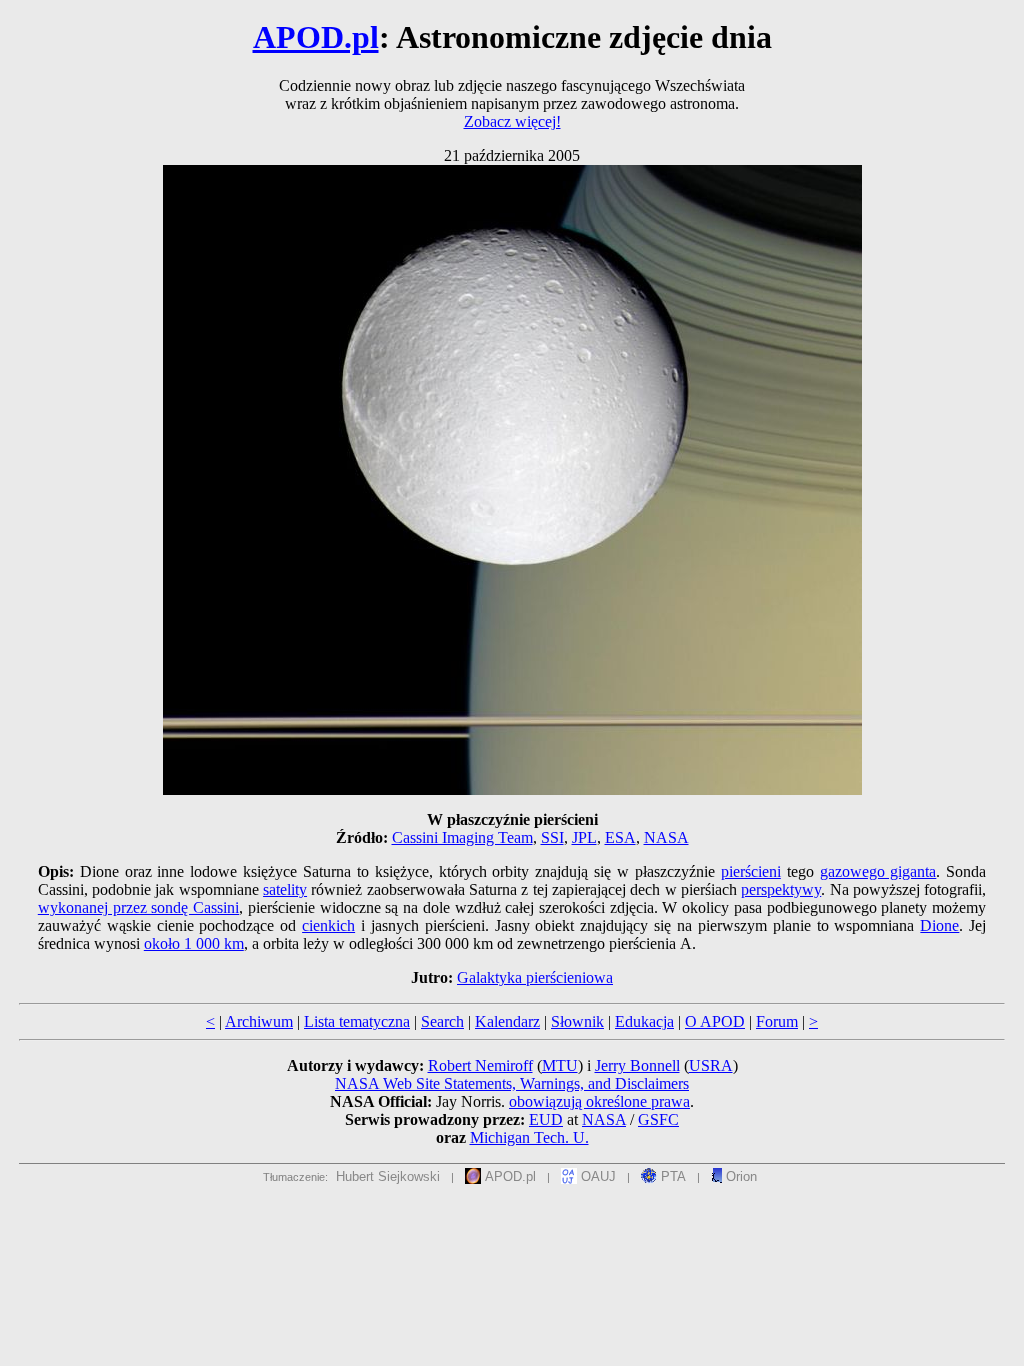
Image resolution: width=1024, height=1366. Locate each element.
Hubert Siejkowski (388, 1176)
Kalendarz (507, 1021)
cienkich (328, 925)
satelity (285, 889)
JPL (584, 837)
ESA (620, 837)
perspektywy (781, 889)
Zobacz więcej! (512, 121)
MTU (560, 1065)
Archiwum (259, 1021)
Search (442, 1021)
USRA (711, 1065)
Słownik (577, 1021)
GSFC (658, 1119)
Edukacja (644, 1021)
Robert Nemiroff (480, 1065)
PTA (671, 1176)
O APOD (715, 1021)
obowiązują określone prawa (599, 1101)
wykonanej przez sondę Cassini (138, 907)
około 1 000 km (194, 943)
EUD (546, 1119)
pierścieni (751, 871)
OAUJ (596, 1176)
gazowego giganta (878, 871)
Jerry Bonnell (637, 1065)
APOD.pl (316, 37)
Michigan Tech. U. (529, 1137)
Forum (777, 1021)
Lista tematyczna (357, 1021)
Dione (939, 925)
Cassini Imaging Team (462, 837)
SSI (552, 837)
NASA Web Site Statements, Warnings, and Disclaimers (512, 1083)
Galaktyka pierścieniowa (535, 977)
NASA (666, 837)
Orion (739, 1176)
